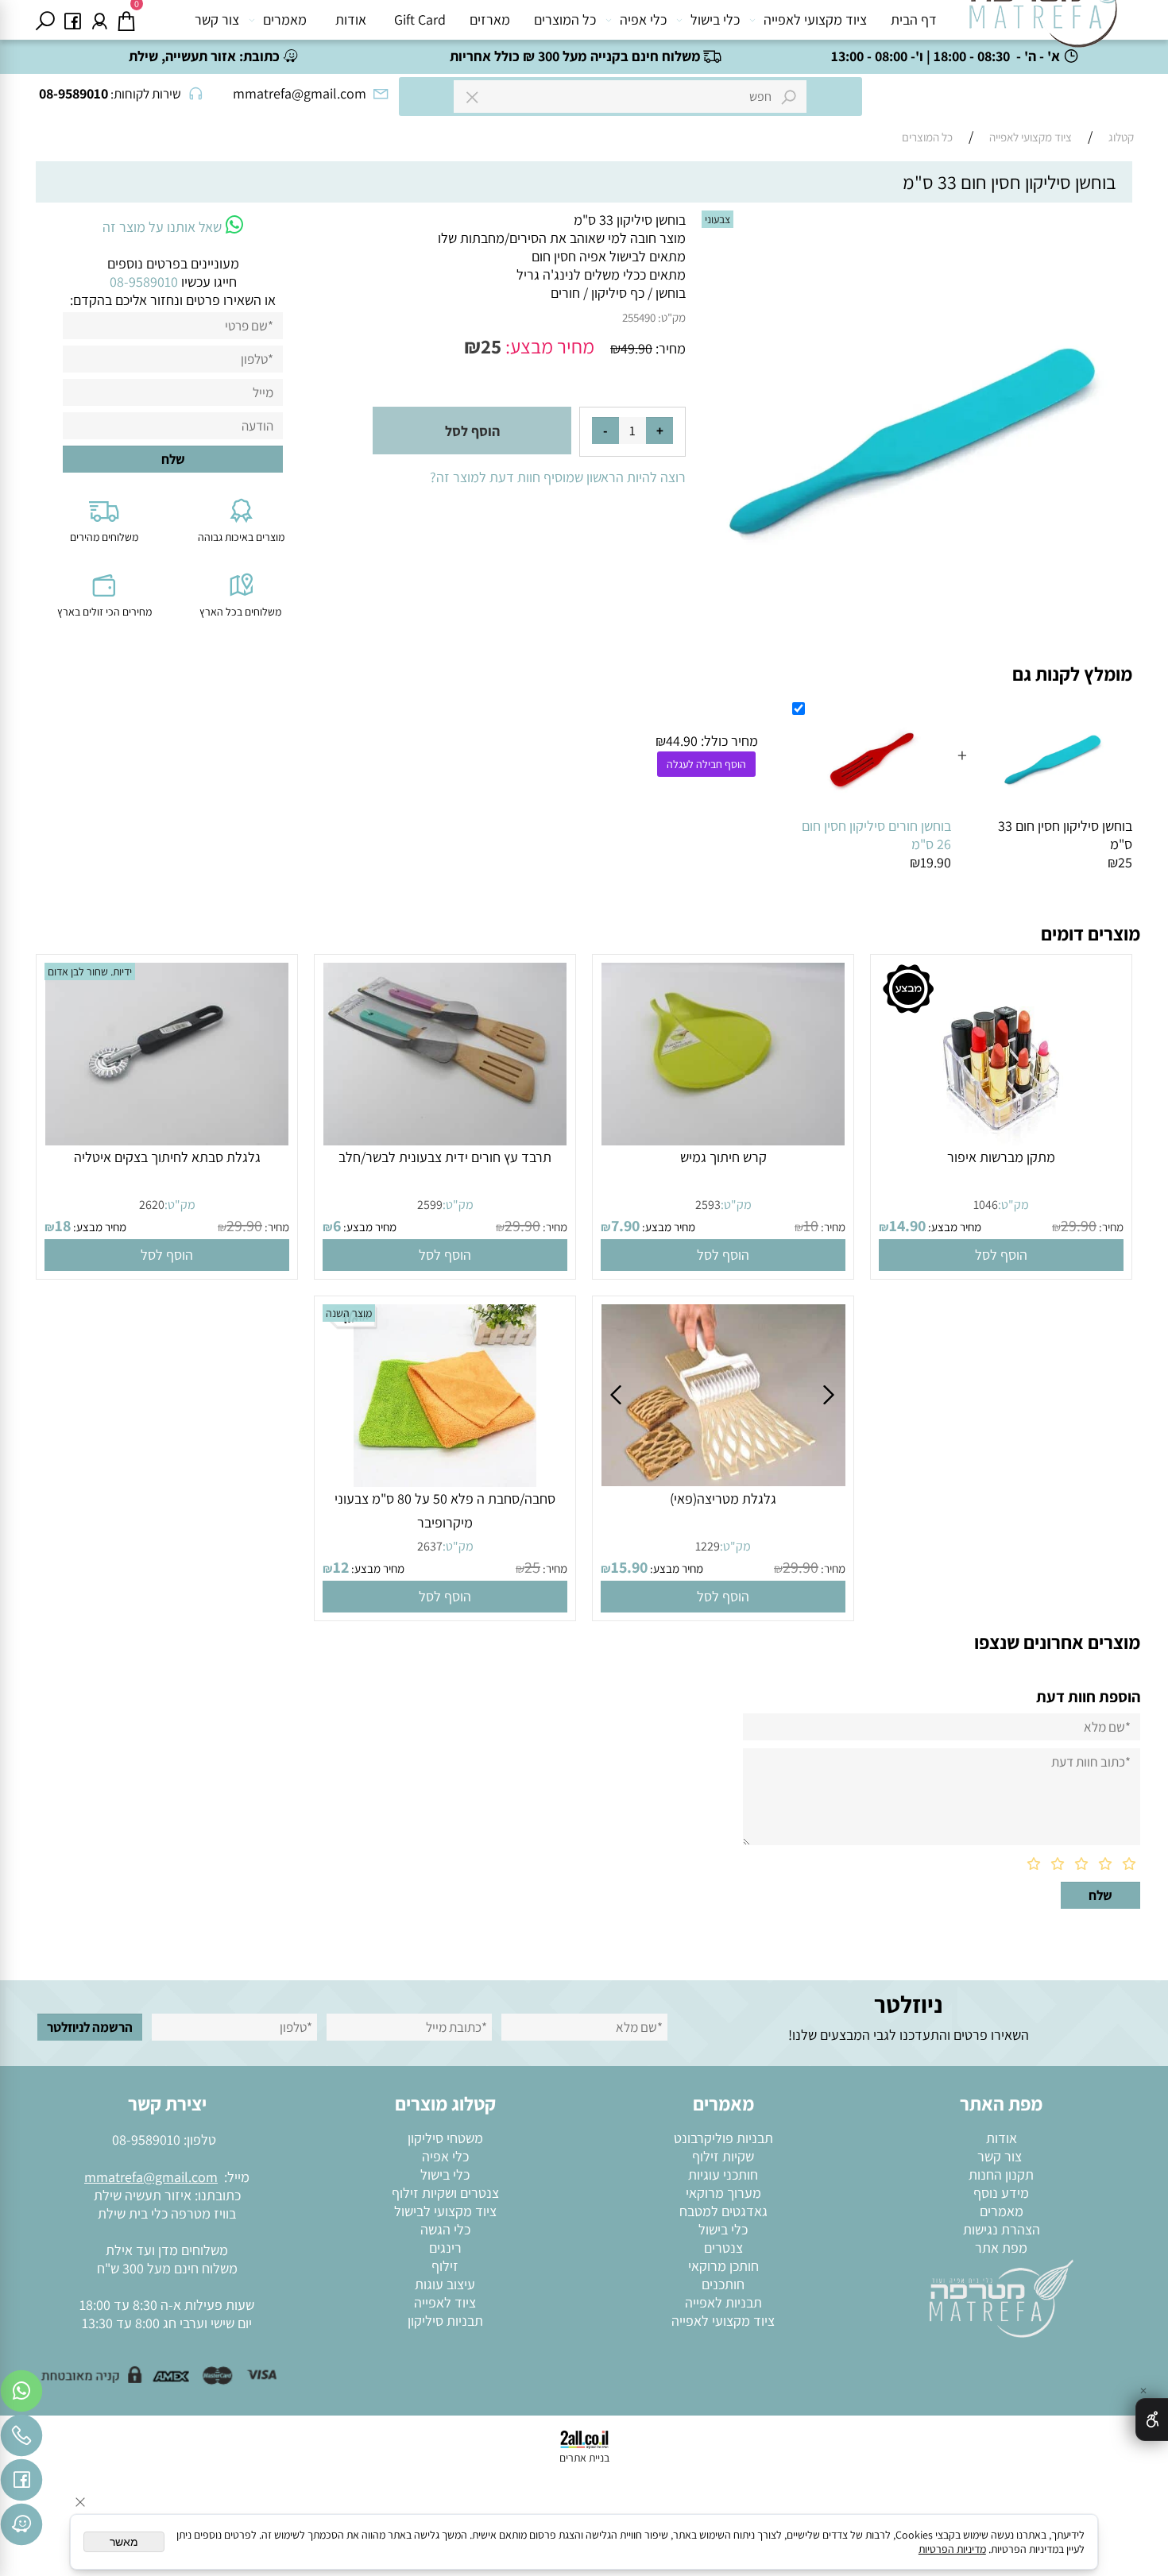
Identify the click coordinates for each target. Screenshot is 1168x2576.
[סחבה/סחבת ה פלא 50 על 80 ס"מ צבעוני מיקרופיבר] (445, 1482)
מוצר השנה (349, 1313)
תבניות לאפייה (723, 2302)
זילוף (445, 2266)
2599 (430, 1205)
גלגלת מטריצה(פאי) (723, 1498)
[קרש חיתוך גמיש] (723, 1140)
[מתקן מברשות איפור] (1001, 1140)
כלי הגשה (445, 2229)
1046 (986, 1205)
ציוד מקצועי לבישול (445, 2211)
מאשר (124, 2542)
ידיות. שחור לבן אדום (90, 971)
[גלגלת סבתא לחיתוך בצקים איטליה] (167, 1140)
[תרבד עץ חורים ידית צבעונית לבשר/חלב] (445, 1140)
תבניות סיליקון (445, 2321)
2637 (430, 1546)
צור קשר (217, 19)
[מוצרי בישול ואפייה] (1046, 24)
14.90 (907, 1226)
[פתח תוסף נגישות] (1152, 2420)
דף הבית (914, 19)
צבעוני (717, 219)
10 (811, 1226)
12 (341, 1567)
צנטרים (723, 2248)
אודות (351, 19)
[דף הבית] (1001, 2297)
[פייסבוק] (72, 20)
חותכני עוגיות (723, 2174)
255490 (639, 317)
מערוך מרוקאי (723, 2193)
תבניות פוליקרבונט (723, 2138)
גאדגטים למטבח (723, 2211)
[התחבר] (99, 20)
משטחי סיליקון (445, 2138)
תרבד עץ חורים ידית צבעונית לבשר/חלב (445, 1157)
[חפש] (45, 20)
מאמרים (285, 19)
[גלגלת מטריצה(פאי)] (724, 1481)
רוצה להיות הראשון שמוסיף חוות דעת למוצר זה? (558, 477)
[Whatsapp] (21, 2395)
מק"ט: (672, 317)
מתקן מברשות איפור (1001, 1157)
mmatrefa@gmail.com (151, 2177)
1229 (708, 1546)
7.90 (625, 1226)
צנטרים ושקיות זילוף (445, 2193)
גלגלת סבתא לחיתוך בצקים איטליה (167, 1157)
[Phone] (21, 2439)
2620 (152, 1205)
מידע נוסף (1001, 2193)
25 (491, 346)
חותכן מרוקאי (723, 2266)
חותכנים (723, 2284)
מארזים (490, 19)
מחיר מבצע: (548, 346)
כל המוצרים (565, 19)
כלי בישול (715, 19)
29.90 (1079, 1226)
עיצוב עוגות (445, 2284)
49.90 (636, 348)
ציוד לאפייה (445, 2302)
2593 (708, 1205)
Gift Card (420, 19)
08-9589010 (146, 2140)
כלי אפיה (643, 19)
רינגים (445, 2248)
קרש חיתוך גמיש (723, 1157)
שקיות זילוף (723, 2156)
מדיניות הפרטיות (952, 2549)
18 (63, 1226)
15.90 (629, 1567)
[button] (1001, 1255)
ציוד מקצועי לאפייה (815, 19)
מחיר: (669, 348)
